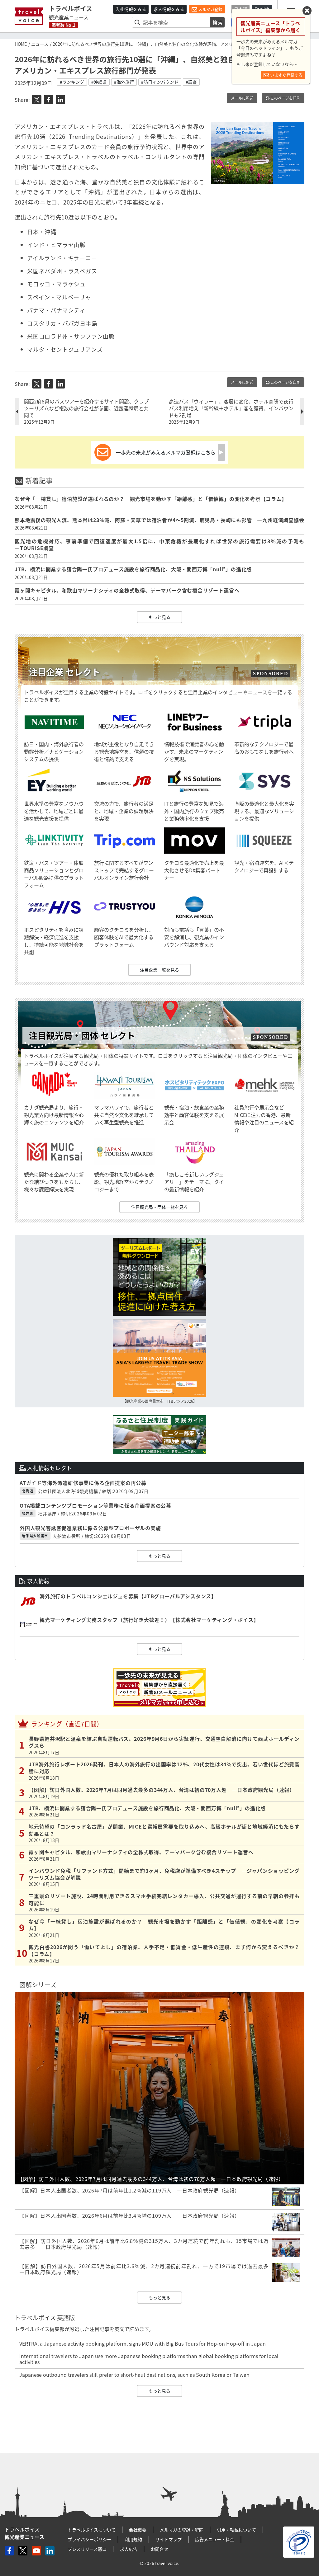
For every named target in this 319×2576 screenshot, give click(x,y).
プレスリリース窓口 (87, 2549)
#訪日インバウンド (160, 82)
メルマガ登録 (210, 9)
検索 (217, 22)
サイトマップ (169, 2539)
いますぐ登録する (286, 75)
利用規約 (133, 2539)
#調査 (191, 82)
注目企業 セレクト (64, 672)
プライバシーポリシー (89, 2539)
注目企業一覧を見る (159, 970)
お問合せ (159, 2549)
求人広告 (129, 2549)
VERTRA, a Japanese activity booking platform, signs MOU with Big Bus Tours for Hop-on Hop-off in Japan (143, 2343)
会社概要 (138, 2530)
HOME (21, 44)
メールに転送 (242, 98)
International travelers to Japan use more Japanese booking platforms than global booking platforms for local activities (149, 2359)
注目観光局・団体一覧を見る (159, 1207)
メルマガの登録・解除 (182, 2530)
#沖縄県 (99, 82)
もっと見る (159, 617)
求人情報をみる (169, 9)
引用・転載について (236, 2530)
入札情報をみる (131, 9)
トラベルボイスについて (92, 2530)
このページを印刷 (285, 98)
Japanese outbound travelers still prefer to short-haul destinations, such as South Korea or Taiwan (134, 2375)
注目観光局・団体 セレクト (82, 1036)
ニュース (40, 44)
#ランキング (72, 82)
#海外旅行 (124, 82)
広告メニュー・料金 (215, 2539)
